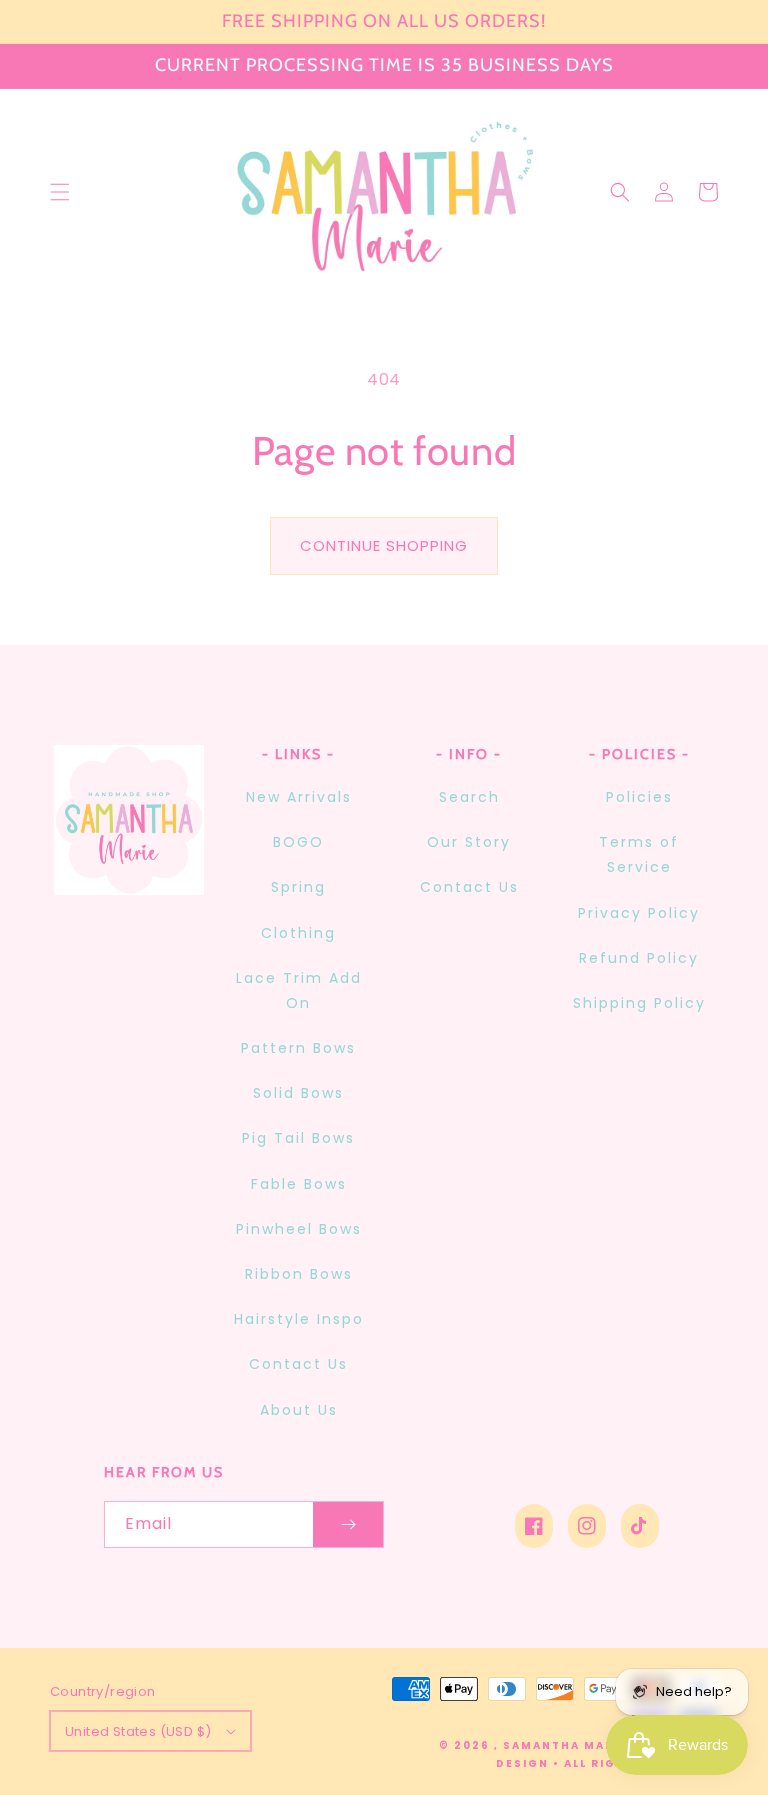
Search (469, 797)
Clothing (298, 933)
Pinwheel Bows (299, 1229)
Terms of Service (639, 854)
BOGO (298, 842)
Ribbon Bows (299, 1274)
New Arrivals (299, 797)
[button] (60, 192)
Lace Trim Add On (299, 990)
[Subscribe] (348, 1524)
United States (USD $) (138, 1731)
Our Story (469, 842)
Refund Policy (639, 958)
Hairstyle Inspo (299, 1319)
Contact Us (298, 1364)
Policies (639, 797)
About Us (299, 1410)
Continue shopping (384, 545)
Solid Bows (298, 1093)
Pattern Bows (298, 1048)
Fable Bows (299, 1184)
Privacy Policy (639, 913)
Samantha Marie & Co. (587, 1745)
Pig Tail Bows (298, 1138)
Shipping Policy (639, 1003)
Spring (298, 887)
